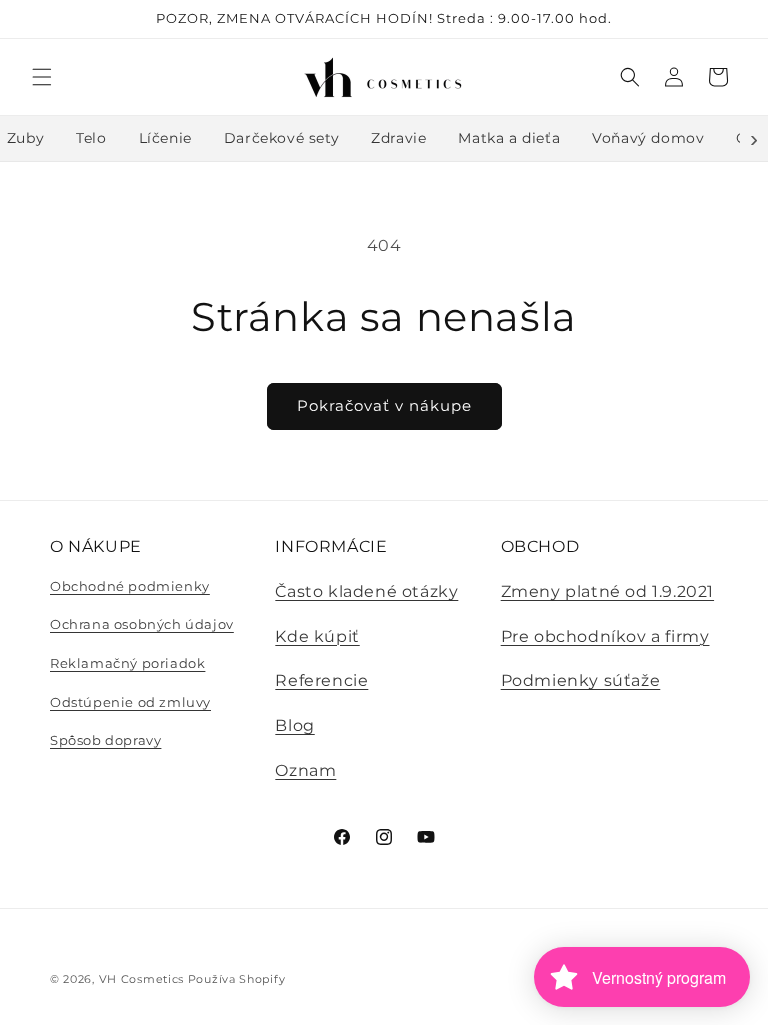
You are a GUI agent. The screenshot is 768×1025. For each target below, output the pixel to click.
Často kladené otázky (366, 591)
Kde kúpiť (317, 636)
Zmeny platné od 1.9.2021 (607, 591)
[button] (42, 77)
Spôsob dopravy (105, 740)
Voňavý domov (648, 138)
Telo (91, 138)
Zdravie (398, 138)
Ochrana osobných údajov (142, 624)
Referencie (321, 680)
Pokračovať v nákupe (384, 405)
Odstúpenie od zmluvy (130, 702)
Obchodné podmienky (130, 586)
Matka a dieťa (509, 138)
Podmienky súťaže (581, 680)
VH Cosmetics (141, 979)
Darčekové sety (281, 138)
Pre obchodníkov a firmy (605, 636)
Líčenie (165, 138)
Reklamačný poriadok (127, 663)
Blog (294, 725)
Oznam (305, 770)
